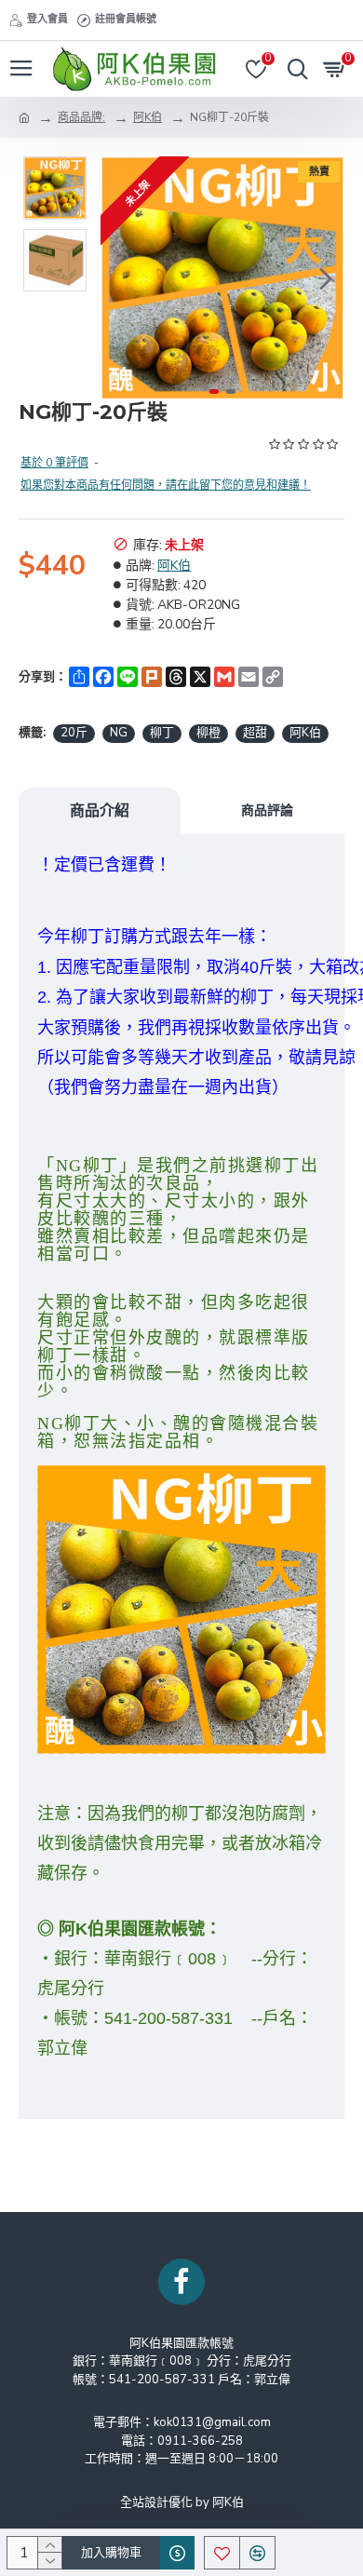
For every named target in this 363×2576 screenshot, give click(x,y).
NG (119, 733)
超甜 (255, 733)
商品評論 (267, 810)
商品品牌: (81, 117)
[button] (119, 278)
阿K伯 (148, 117)
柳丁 (162, 733)
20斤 (74, 733)
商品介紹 (100, 810)
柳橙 (208, 733)
